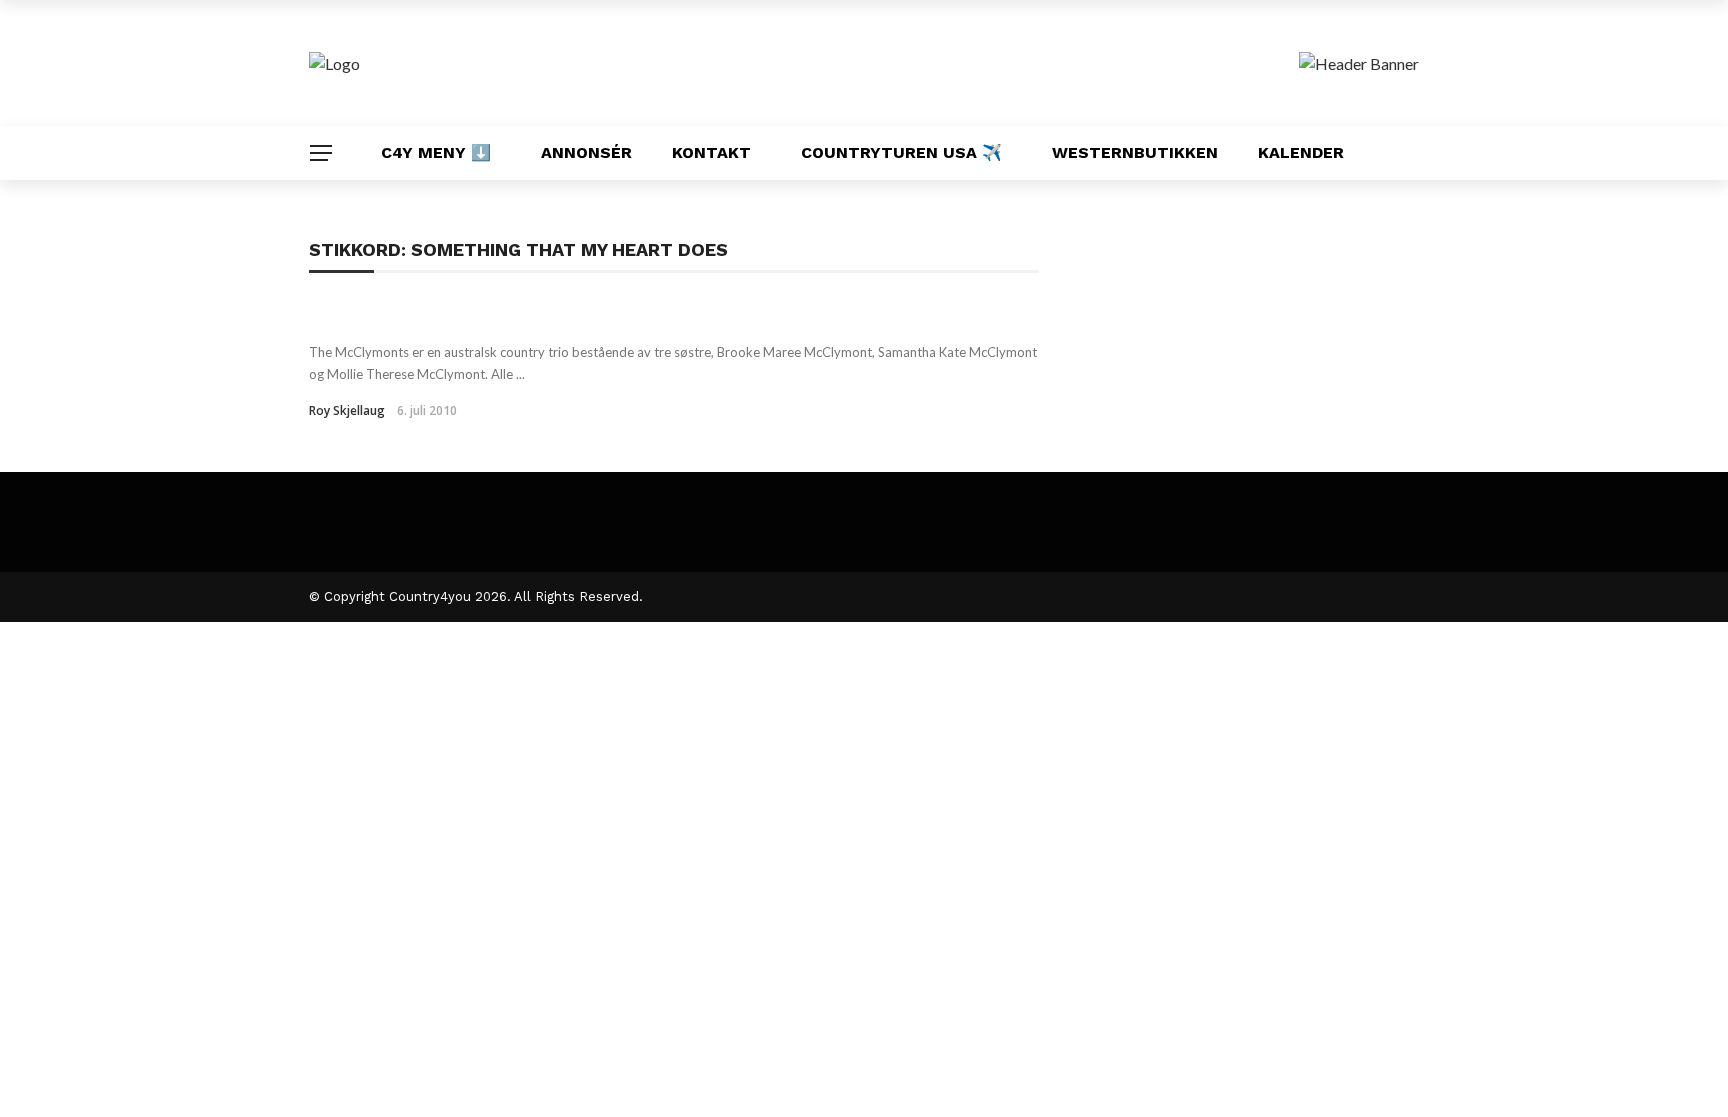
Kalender (1301, 152)
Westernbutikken (1135, 152)
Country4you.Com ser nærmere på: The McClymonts (567, 316)
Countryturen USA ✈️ (901, 152)
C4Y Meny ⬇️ (436, 152)
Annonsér (586, 152)
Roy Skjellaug (347, 410)
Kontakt (711, 152)
